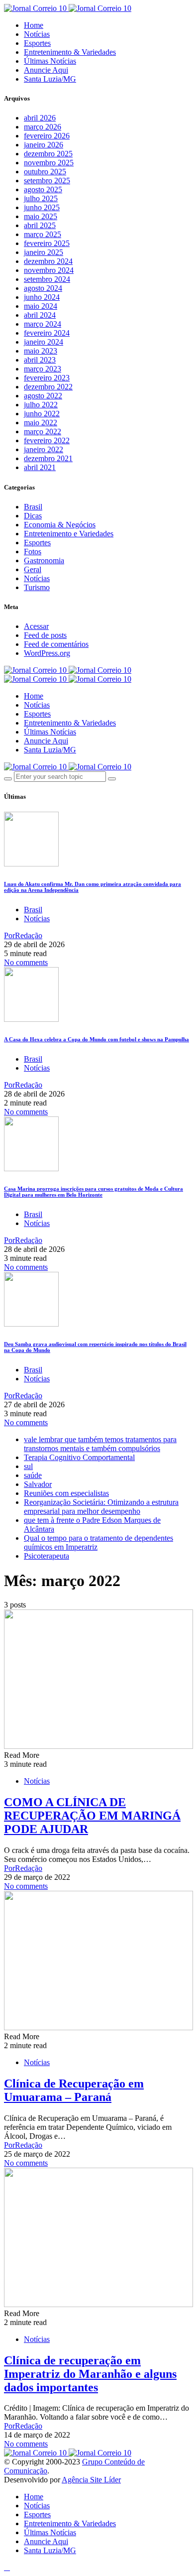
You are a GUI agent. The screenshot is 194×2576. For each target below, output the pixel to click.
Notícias (37, 34)
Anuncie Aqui (46, 70)
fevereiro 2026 (47, 136)
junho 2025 (42, 207)
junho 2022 (42, 414)
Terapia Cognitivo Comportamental (79, 1457)
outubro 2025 (45, 172)
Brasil (33, 507)
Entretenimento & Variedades (70, 52)
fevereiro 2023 (47, 378)
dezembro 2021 (48, 458)
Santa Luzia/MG (50, 79)
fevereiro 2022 (47, 440)
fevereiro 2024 (47, 333)
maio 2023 (41, 351)
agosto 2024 (43, 288)
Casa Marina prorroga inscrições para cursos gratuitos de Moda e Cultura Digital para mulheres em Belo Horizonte (94, 1192)
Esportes (37, 43)
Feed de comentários (56, 644)
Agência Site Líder (91, 2480)
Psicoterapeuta (47, 1556)
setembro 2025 (47, 181)
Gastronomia (44, 560)
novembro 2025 (49, 163)
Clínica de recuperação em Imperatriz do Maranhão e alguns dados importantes (90, 2374)
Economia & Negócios (60, 525)
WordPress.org (47, 653)
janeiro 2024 (44, 342)
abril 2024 (40, 315)
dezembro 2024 (48, 261)
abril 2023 (40, 360)
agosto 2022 (43, 396)
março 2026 (43, 127)
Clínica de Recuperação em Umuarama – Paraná (74, 2090)
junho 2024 (42, 297)
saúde (33, 1475)
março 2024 (43, 324)
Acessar (36, 626)
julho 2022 (41, 405)
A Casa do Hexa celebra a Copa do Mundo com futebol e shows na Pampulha (97, 1039)
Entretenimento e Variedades (69, 534)
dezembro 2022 (48, 387)
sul (28, 1466)
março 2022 (43, 431)
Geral (33, 569)
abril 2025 (40, 225)
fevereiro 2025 (47, 243)
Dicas (33, 516)
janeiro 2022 (44, 449)
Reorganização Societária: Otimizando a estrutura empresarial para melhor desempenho (101, 1507)
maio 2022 (41, 423)
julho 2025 (41, 198)
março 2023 (43, 369)
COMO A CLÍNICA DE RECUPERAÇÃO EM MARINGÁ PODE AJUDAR (92, 1816)
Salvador (38, 1484)
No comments (26, 962)
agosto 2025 (43, 189)
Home (34, 25)
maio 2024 (41, 306)
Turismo (37, 587)
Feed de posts (45, 635)
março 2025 (43, 234)
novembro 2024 (49, 270)
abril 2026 (40, 118)
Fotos (33, 552)
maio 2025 (41, 216)
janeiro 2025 (44, 252)
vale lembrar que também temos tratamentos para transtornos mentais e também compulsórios (100, 1444)
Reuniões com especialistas (66, 1493)
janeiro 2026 (44, 145)
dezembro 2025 (48, 154)
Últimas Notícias (50, 61)
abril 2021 (40, 467)
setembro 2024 (47, 279)
